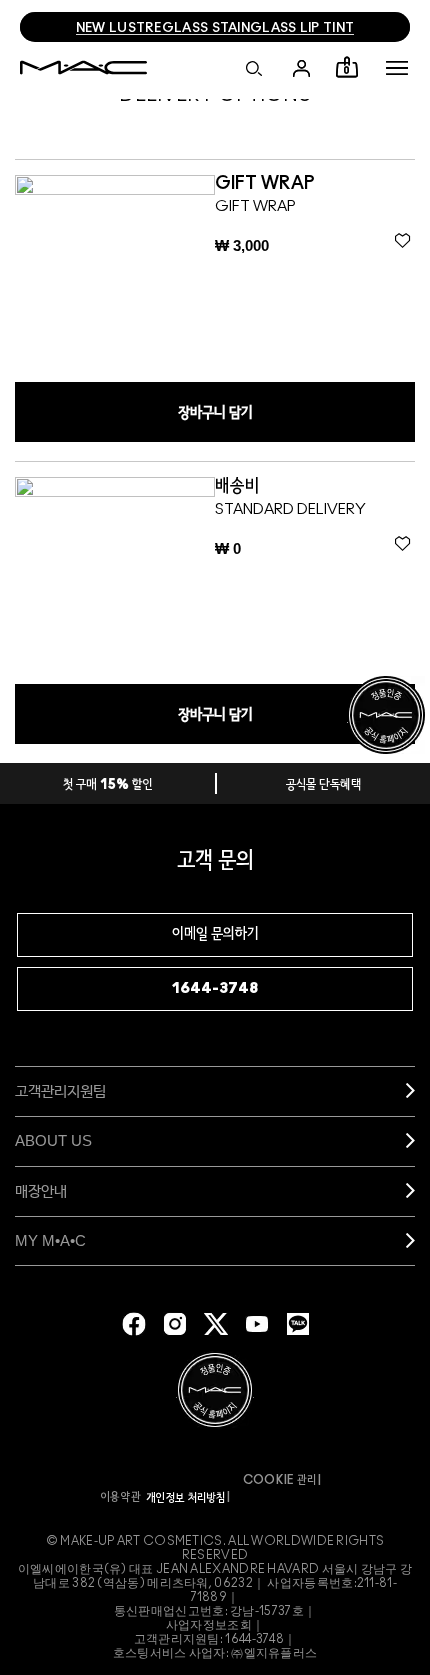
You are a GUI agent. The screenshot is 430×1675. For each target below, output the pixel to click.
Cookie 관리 (280, 1480)
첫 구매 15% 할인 (108, 785)
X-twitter (216, 1324)
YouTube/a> (257, 1324)
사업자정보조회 (209, 1625)
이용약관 (121, 1497)
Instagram (175, 1324)
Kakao (298, 1324)
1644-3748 (215, 988)
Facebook (134, 1324)
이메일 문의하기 (215, 934)
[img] (115, 274)
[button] (397, 68)
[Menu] (397, 68)
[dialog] (277, 184)
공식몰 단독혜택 (324, 785)
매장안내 (41, 1190)
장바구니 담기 (215, 413)
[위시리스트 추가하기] (402, 241)
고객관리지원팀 (60, 1090)
